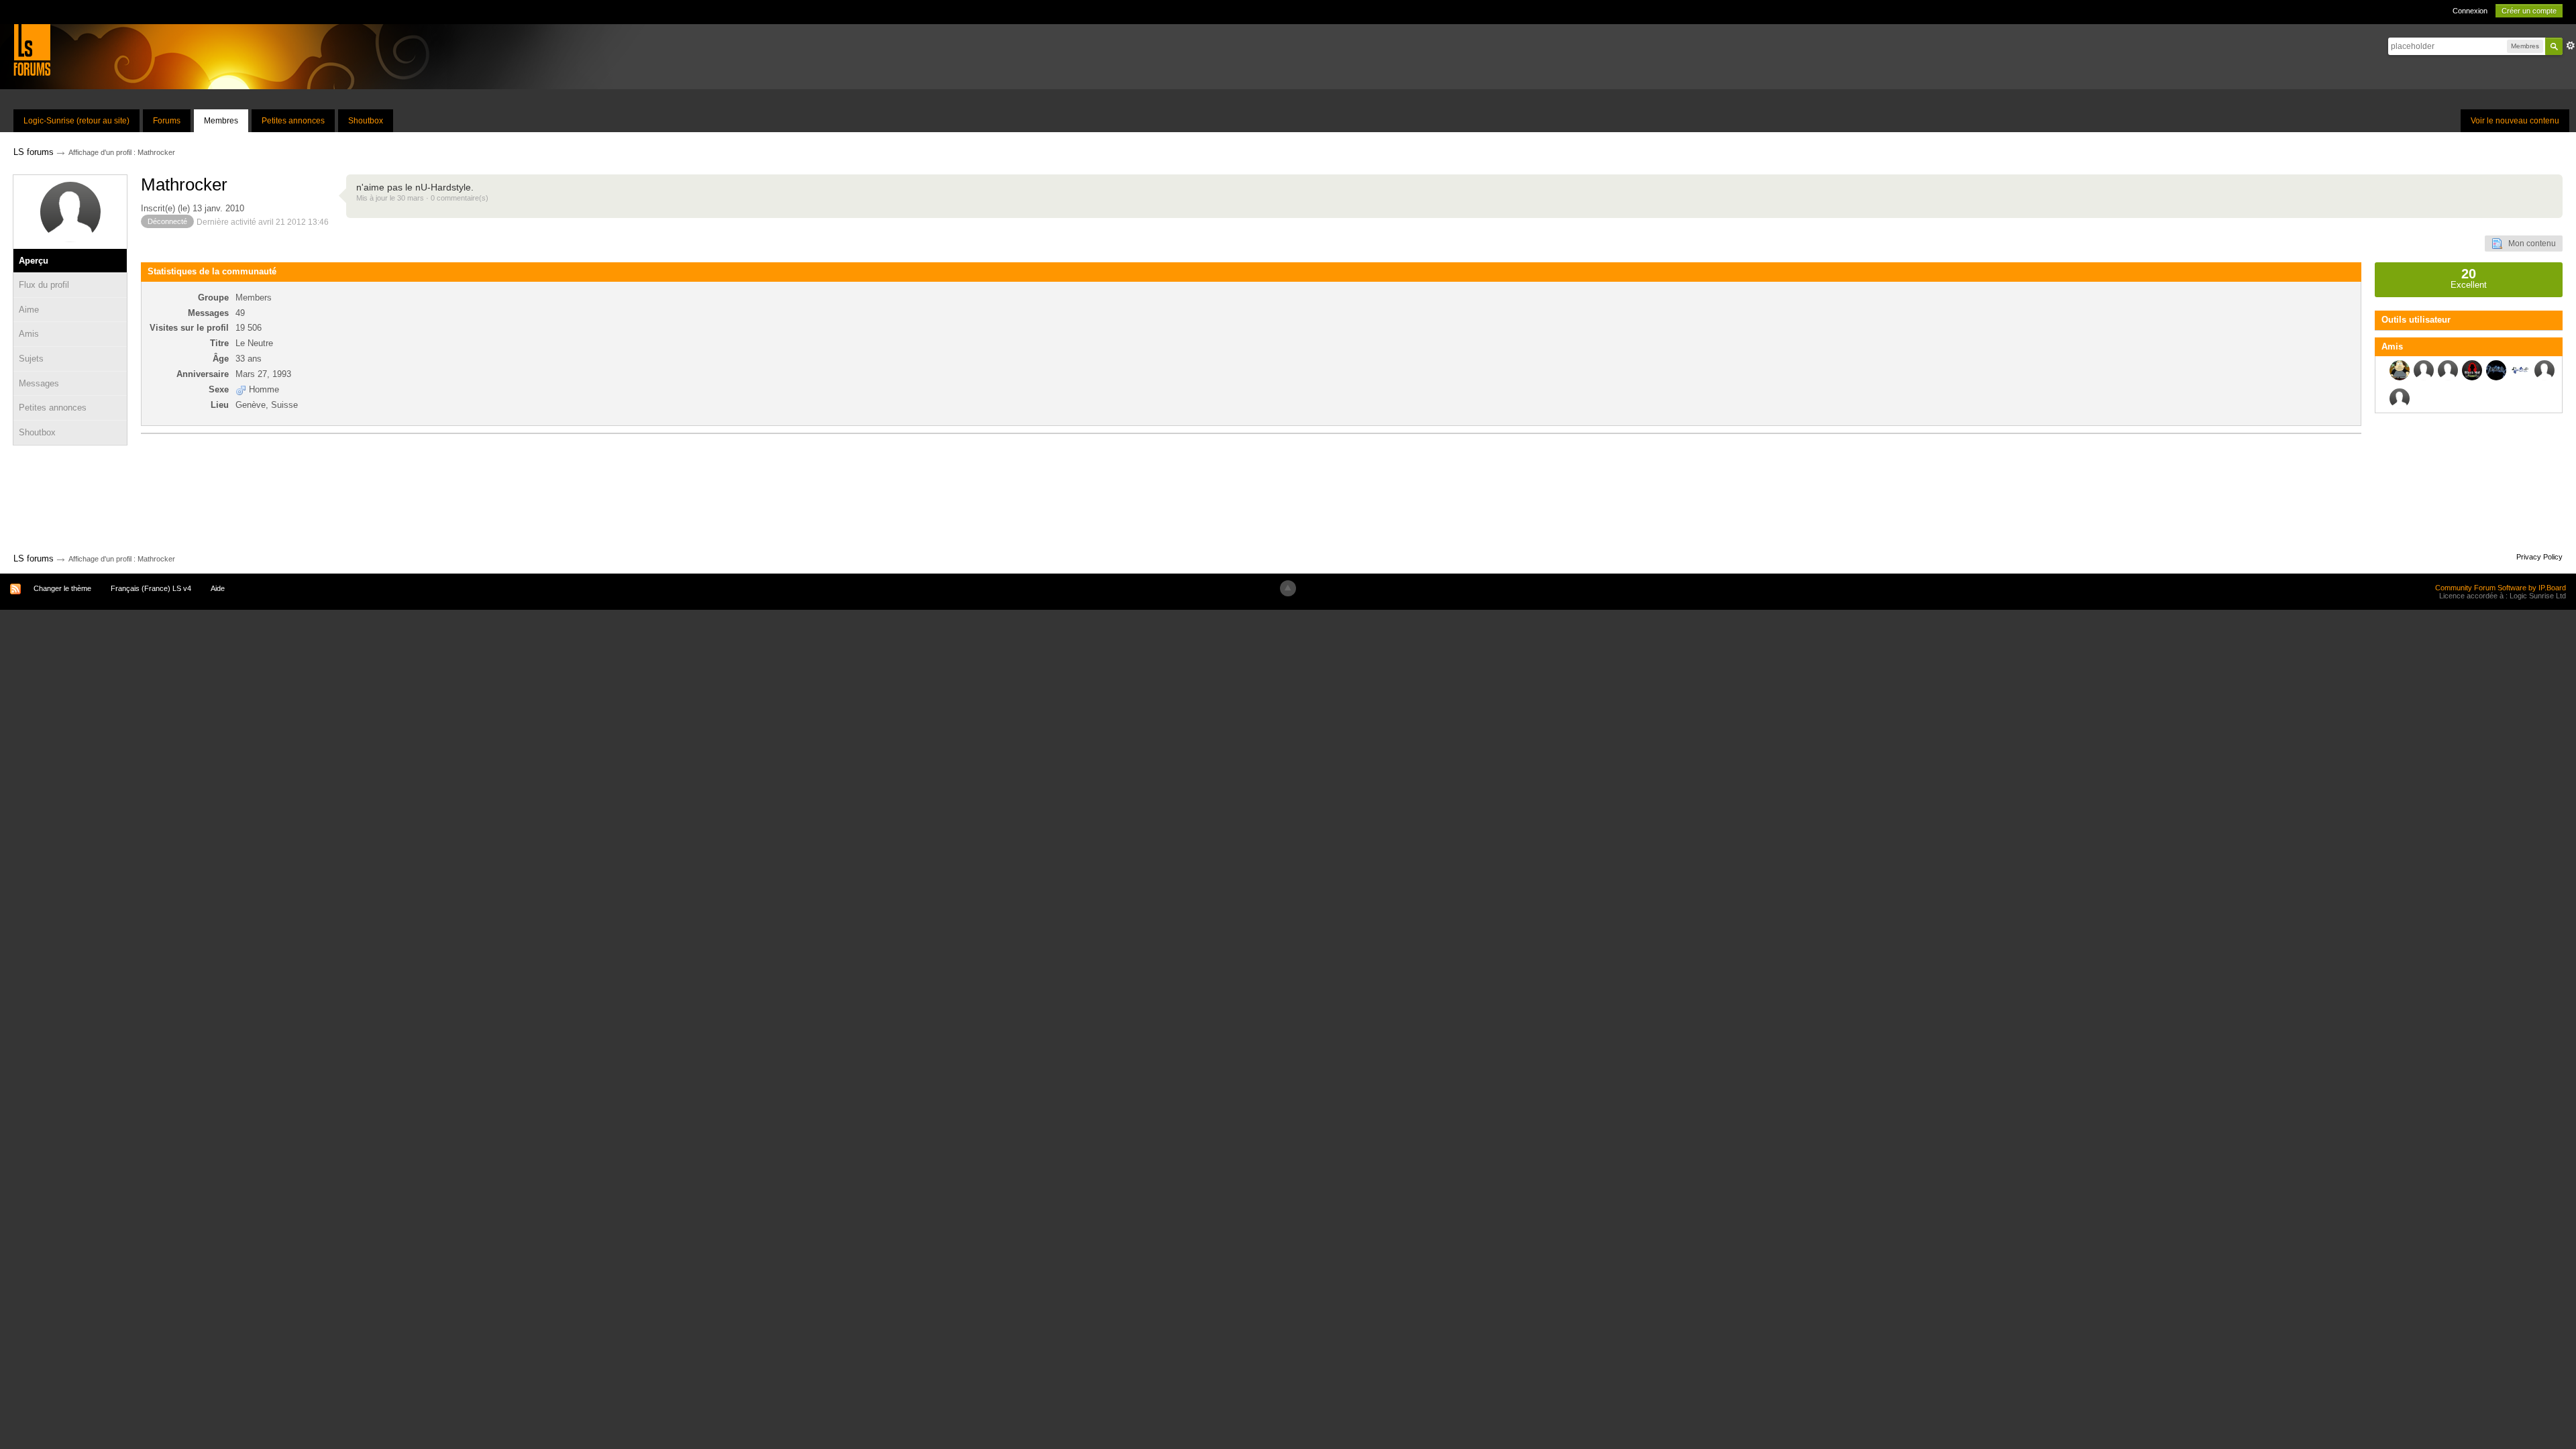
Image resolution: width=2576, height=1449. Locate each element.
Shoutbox (366, 121)
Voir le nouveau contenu (2515, 121)
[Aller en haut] (1288, 588)
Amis (29, 334)
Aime (29, 310)
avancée (2571, 46)
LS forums (34, 558)
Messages (39, 383)
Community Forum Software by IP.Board (2501, 588)
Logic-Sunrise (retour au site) (76, 121)
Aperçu (34, 261)
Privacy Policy (2539, 557)
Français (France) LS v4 (151, 588)
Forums (167, 121)
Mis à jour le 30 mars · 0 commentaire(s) (422, 198)
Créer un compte (2529, 11)
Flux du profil (44, 285)
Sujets (31, 359)
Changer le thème (62, 588)
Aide (218, 588)
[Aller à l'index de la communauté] (32, 49)
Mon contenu (2529, 244)
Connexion (2470, 11)
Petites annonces (293, 121)
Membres (221, 121)
